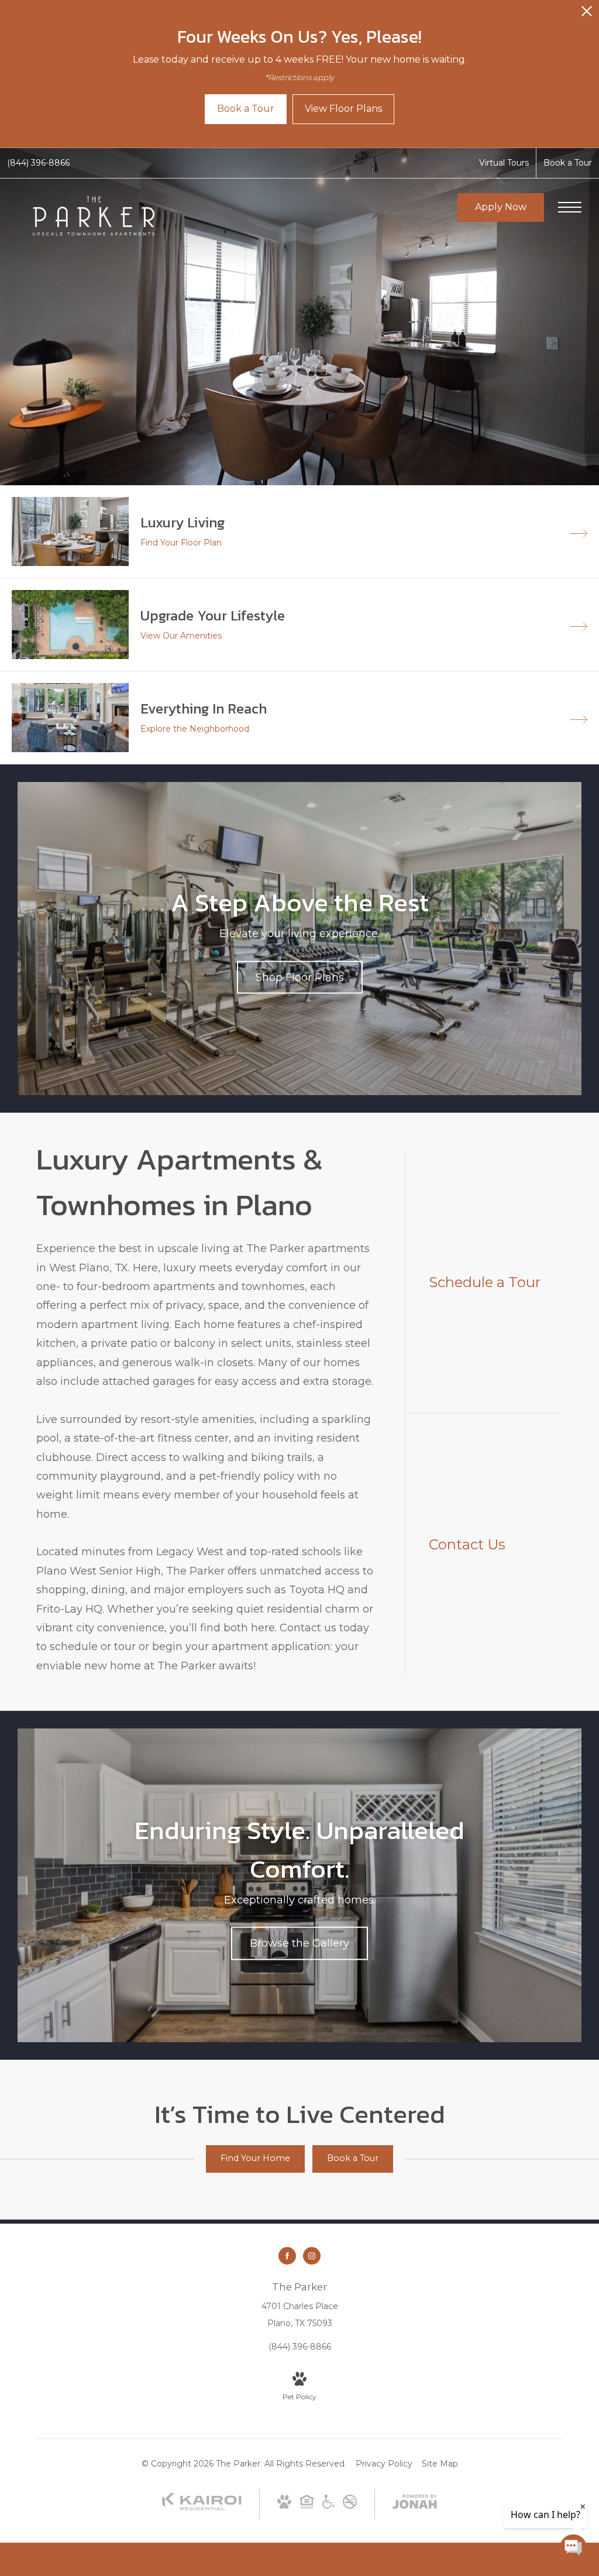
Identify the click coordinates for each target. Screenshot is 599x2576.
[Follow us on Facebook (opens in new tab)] (287, 2256)
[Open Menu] (570, 207)
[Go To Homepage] (94, 216)
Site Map (440, 2464)
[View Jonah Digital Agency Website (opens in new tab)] (415, 2504)
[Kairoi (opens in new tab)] (202, 2508)
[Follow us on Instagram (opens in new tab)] (312, 2256)
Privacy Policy (384, 2464)
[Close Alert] (587, 14)
